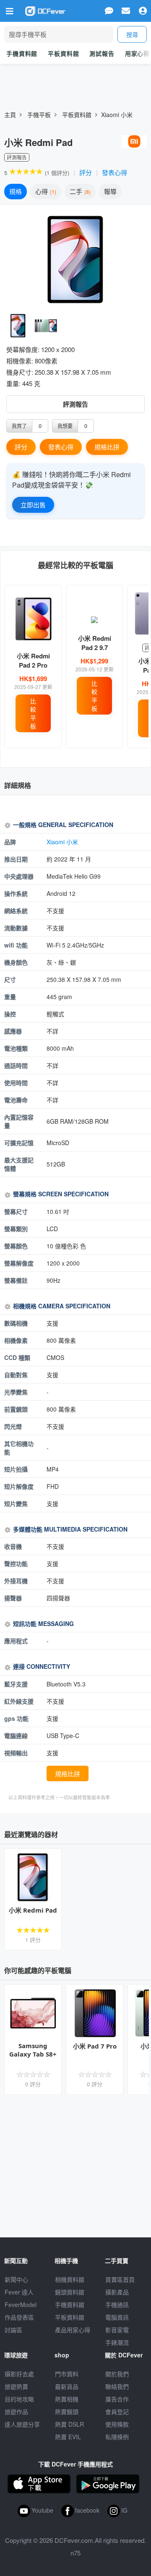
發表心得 (115, 172)
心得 (45, 191)
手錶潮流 (117, 2342)
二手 (79, 191)
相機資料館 (70, 2279)
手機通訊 (117, 2305)
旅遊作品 (16, 2412)
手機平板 (39, 115)
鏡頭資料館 (70, 2292)
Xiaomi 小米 (117, 115)
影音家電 (117, 2330)
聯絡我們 (117, 2386)
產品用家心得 (73, 2330)
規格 (16, 191)
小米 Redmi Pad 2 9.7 (95, 643)
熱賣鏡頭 (67, 2412)
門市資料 (67, 2374)
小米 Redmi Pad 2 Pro (33, 660)
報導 (110, 191)
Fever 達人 (19, 2292)
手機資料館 (22, 53)
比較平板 (33, 713)
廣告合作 (117, 2399)
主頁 (10, 115)
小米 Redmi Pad (33, 1910)
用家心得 (137, 53)
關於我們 (117, 2374)
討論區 (13, 2330)
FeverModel (21, 2305)
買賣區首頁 (120, 2279)
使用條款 (117, 2424)
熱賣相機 (67, 2399)
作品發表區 (19, 2317)
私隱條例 (117, 2437)
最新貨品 (67, 2386)
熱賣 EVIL (68, 2437)
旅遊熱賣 (16, 2386)
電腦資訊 (117, 2317)
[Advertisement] (75, 2166)
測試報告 (102, 53)
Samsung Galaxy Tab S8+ (33, 2050)
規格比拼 (107, 447)
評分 (86, 172)
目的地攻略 (19, 2399)
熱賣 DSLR (69, 2424)
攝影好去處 (19, 2374)
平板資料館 (63, 53)
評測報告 (75, 404)
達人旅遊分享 (22, 2424)
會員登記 (117, 2412)
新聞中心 (16, 2279)
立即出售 (33, 505)
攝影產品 (117, 2292)
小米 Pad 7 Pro (95, 2046)
